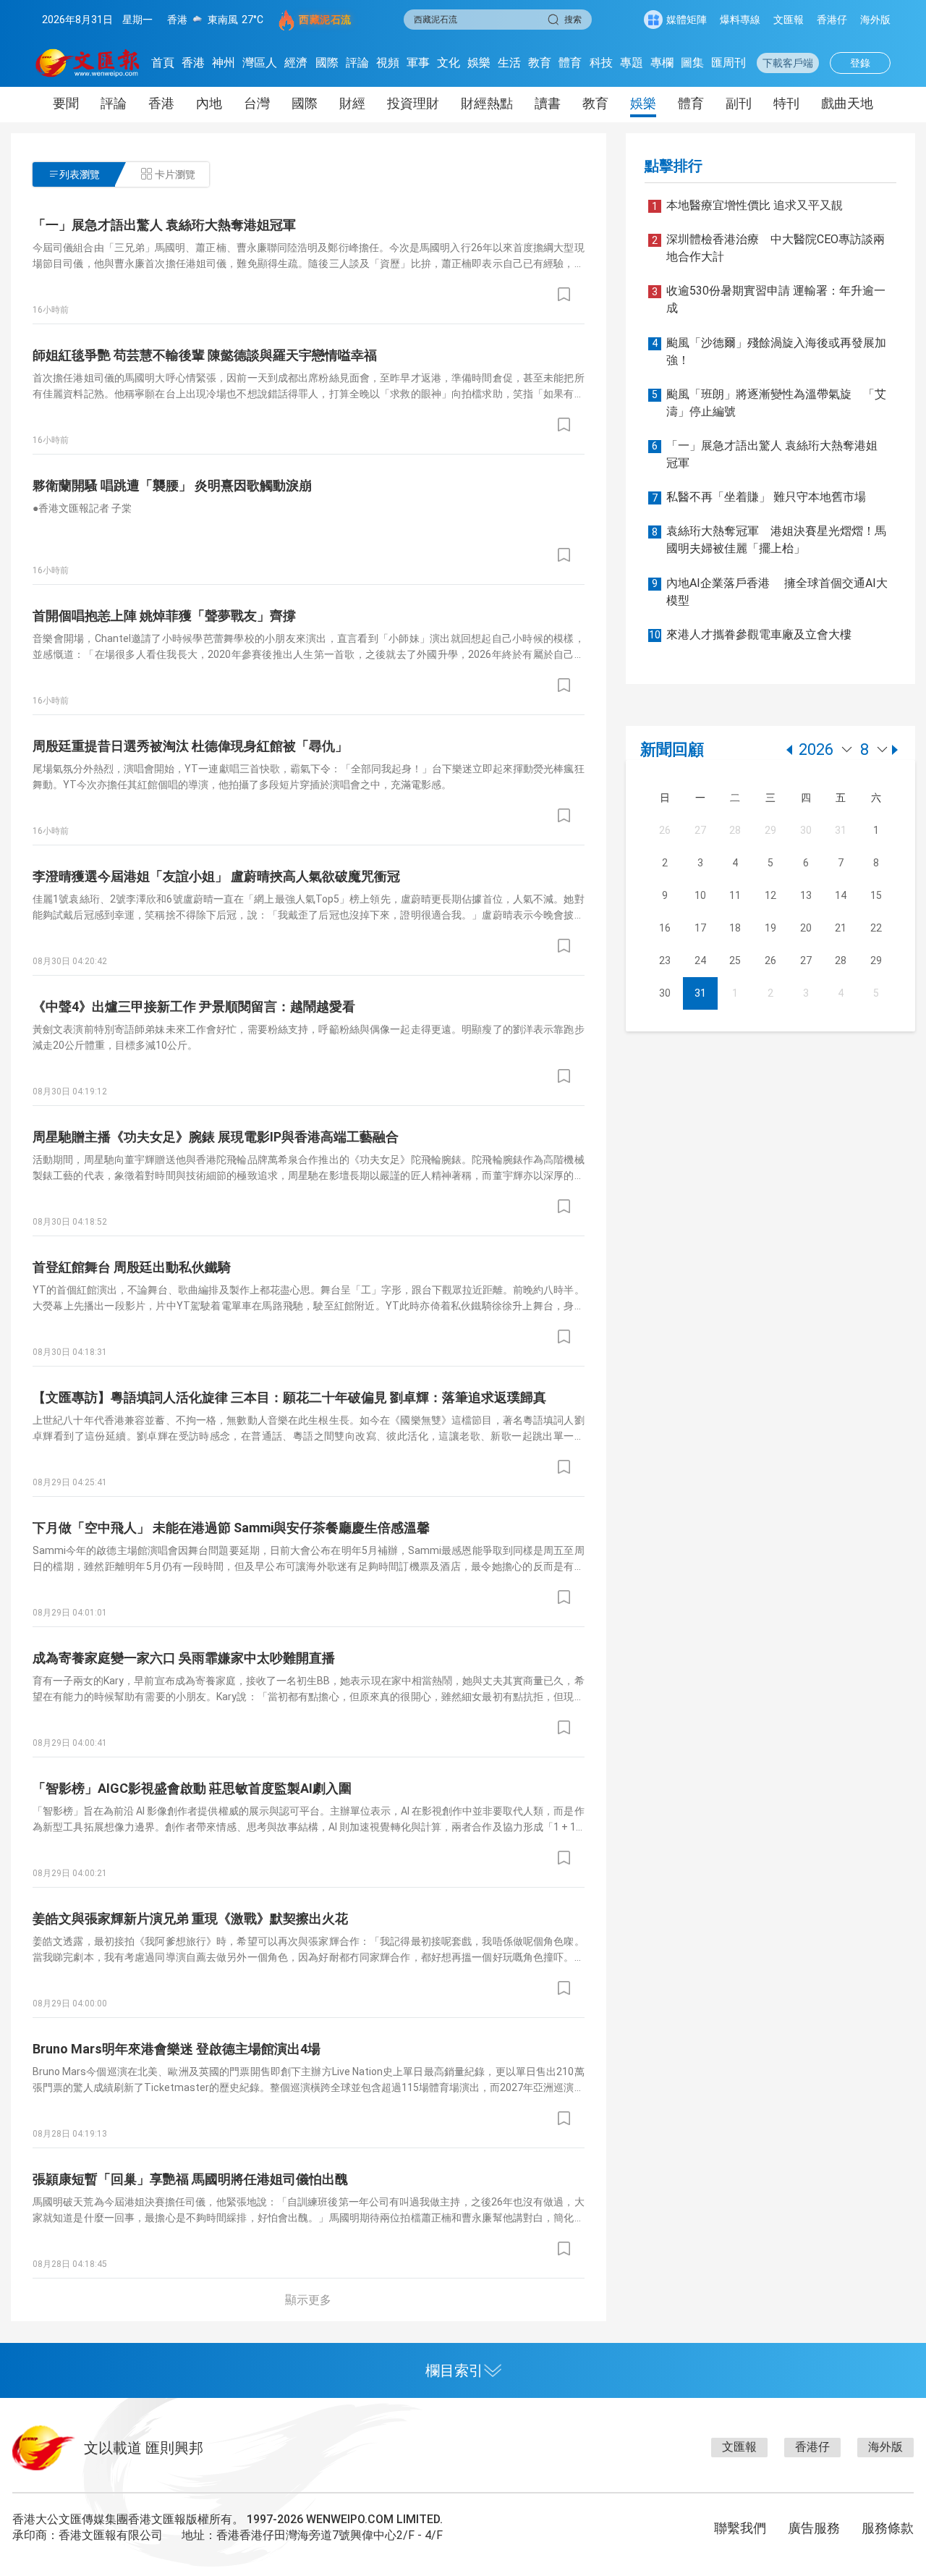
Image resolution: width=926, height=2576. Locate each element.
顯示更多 (308, 2300)
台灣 (257, 103)
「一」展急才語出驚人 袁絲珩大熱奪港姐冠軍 (164, 225)
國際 (327, 63)
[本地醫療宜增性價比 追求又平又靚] (766, 224)
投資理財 (413, 103)
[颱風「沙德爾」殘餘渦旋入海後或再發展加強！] (766, 379)
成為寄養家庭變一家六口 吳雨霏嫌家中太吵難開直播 (184, 1658)
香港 (193, 63)
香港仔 (832, 20)
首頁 (163, 63)
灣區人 (260, 63)
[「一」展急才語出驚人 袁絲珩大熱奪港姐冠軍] (766, 482)
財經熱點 (487, 103)
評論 (357, 63)
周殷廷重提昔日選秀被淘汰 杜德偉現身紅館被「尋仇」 (190, 746)
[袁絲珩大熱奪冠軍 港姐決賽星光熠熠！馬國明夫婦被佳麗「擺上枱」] (766, 567)
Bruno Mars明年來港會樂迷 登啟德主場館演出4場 (177, 2049)
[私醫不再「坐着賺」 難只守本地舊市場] (766, 516)
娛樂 (479, 63)
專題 (632, 63)
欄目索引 (454, 2370)
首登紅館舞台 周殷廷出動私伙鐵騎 (132, 1267)
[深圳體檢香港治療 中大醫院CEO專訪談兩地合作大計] (766, 275)
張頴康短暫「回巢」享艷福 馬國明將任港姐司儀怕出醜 (190, 2179)
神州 (224, 63)
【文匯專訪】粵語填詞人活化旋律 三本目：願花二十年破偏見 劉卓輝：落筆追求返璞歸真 (289, 1397)
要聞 (66, 103)
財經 (352, 103)
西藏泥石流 (325, 20)
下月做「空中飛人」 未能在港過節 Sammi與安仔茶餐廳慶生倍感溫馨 (231, 1528)
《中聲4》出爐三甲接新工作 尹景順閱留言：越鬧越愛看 (194, 1006)
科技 (601, 63)
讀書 (548, 103)
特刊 (786, 103)
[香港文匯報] (88, 63)
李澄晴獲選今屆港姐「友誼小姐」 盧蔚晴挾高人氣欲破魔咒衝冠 (216, 876)
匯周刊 (729, 63)
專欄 (662, 63)
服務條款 (888, 2528)
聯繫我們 (740, 2528)
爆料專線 (740, 20)
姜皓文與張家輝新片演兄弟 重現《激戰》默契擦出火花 (190, 1918)
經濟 (296, 63)
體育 (570, 63)
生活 (509, 63)
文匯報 (789, 20)
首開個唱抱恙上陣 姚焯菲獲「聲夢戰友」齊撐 (164, 616)
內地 (209, 103)
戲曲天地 (847, 103)
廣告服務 (814, 2528)
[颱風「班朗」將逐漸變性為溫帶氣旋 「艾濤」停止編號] (766, 430)
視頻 (388, 63)
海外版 (875, 20)
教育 (540, 63)
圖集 (692, 63)
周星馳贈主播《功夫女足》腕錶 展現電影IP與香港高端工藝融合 (216, 1137)
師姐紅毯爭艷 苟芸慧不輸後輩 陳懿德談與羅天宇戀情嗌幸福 (205, 355)
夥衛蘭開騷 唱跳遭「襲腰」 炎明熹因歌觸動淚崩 (172, 485)
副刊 (739, 103)
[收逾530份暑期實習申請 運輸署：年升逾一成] (766, 327)
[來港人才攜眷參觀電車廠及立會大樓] (766, 653)
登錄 (860, 63)
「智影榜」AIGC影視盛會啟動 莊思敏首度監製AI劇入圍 (192, 1788)
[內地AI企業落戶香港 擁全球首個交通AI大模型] (766, 619)
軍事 (418, 63)
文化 (449, 63)
